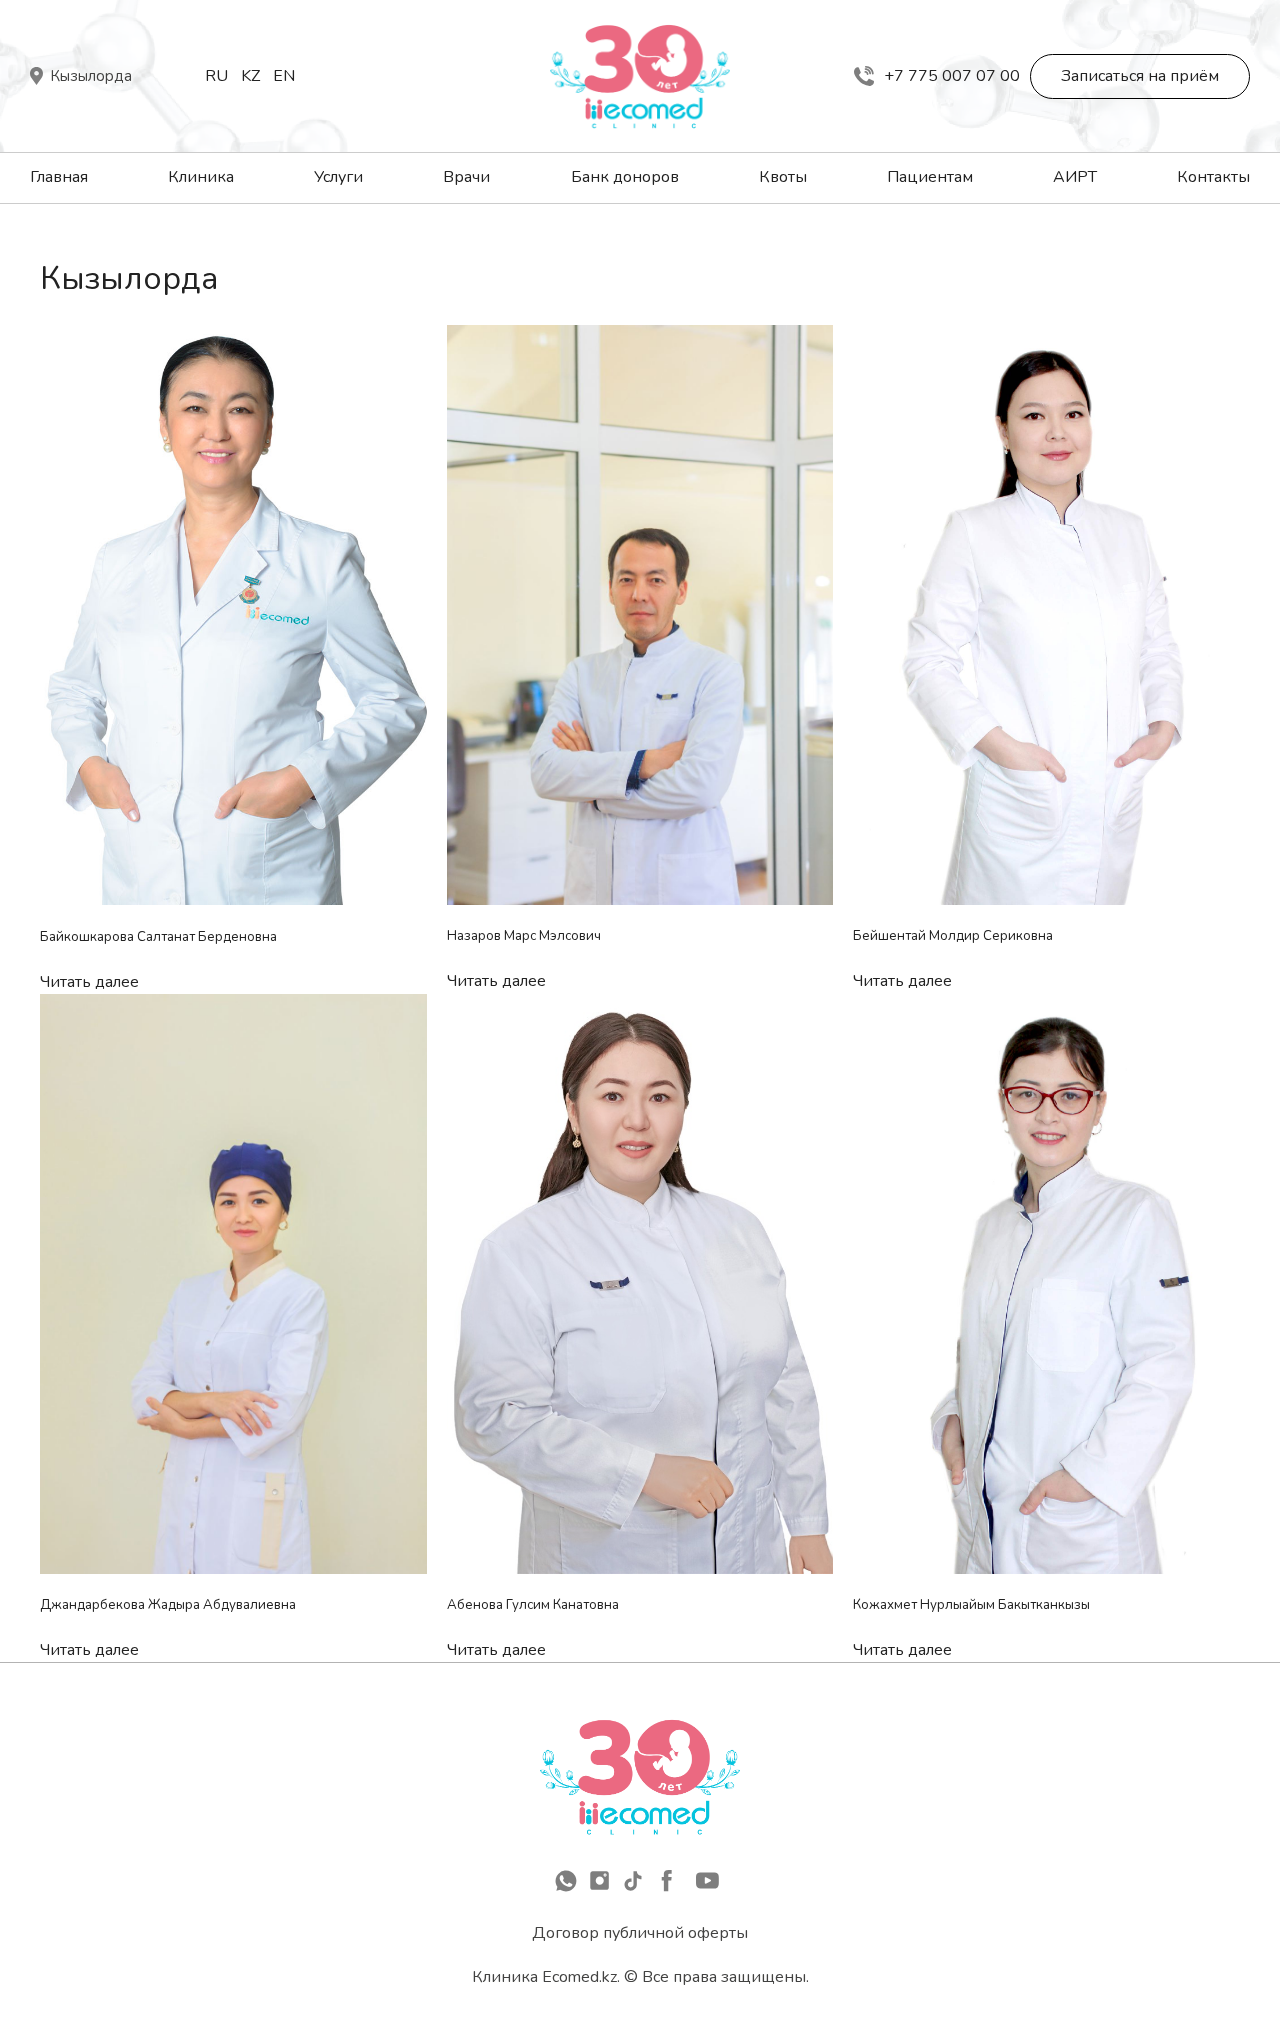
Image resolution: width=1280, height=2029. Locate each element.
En (284, 76)
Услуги (338, 177)
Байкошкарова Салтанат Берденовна (158, 937)
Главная (59, 177)
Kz (250, 76)
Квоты (783, 177)
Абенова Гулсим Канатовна (533, 1605)
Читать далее (89, 982)
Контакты (1213, 177)
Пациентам (930, 177)
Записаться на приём (1140, 76)
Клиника (201, 177)
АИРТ (1075, 177)
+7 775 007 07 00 (952, 76)
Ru (216, 76)
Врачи (466, 177)
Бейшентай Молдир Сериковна (953, 936)
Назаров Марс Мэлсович (524, 936)
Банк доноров (625, 177)
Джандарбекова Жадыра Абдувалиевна (168, 1605)
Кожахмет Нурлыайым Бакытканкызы (971, 1605)
